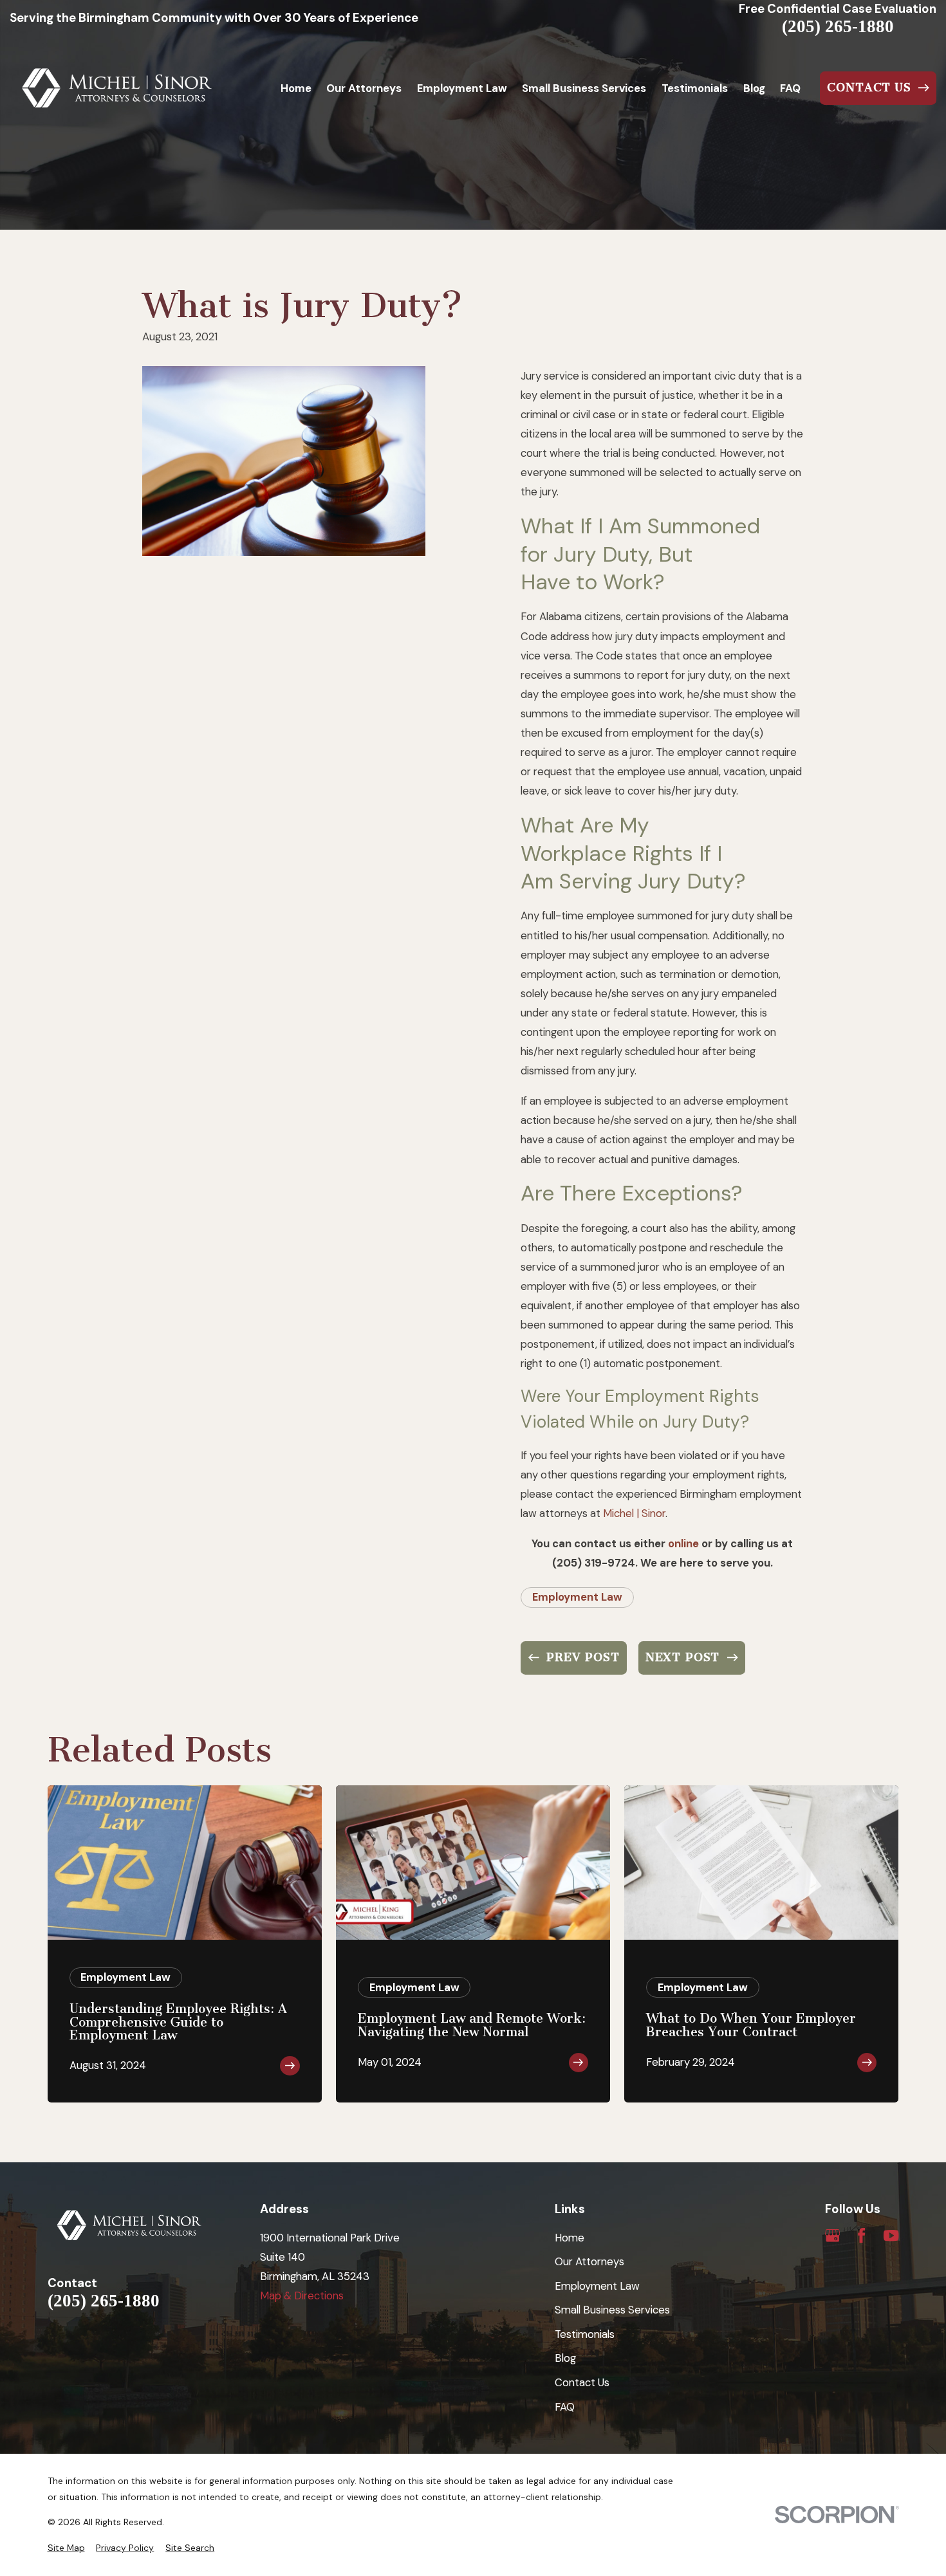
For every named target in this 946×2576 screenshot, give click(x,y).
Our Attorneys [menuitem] (364, 88)
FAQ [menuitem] (790, 88)
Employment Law (577, 1597)
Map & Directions (302, 2295)
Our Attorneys (589, 2261)
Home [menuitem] (296, 88)
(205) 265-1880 (838, 27)
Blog (565, 2358)
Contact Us (582, 2382)
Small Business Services (612, 2310)
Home (570, 2238)
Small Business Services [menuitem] (584, 88)
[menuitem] (66, 2548)
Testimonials (585, 2334)
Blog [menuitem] (754, 88)
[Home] (117, 88)
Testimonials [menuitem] (695, 88)
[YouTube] (891, 2235)
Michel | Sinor (634, 1513)
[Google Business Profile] (832, 2235)
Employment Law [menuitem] (462, 88)
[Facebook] (861, 2235)
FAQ (565, 2407)
